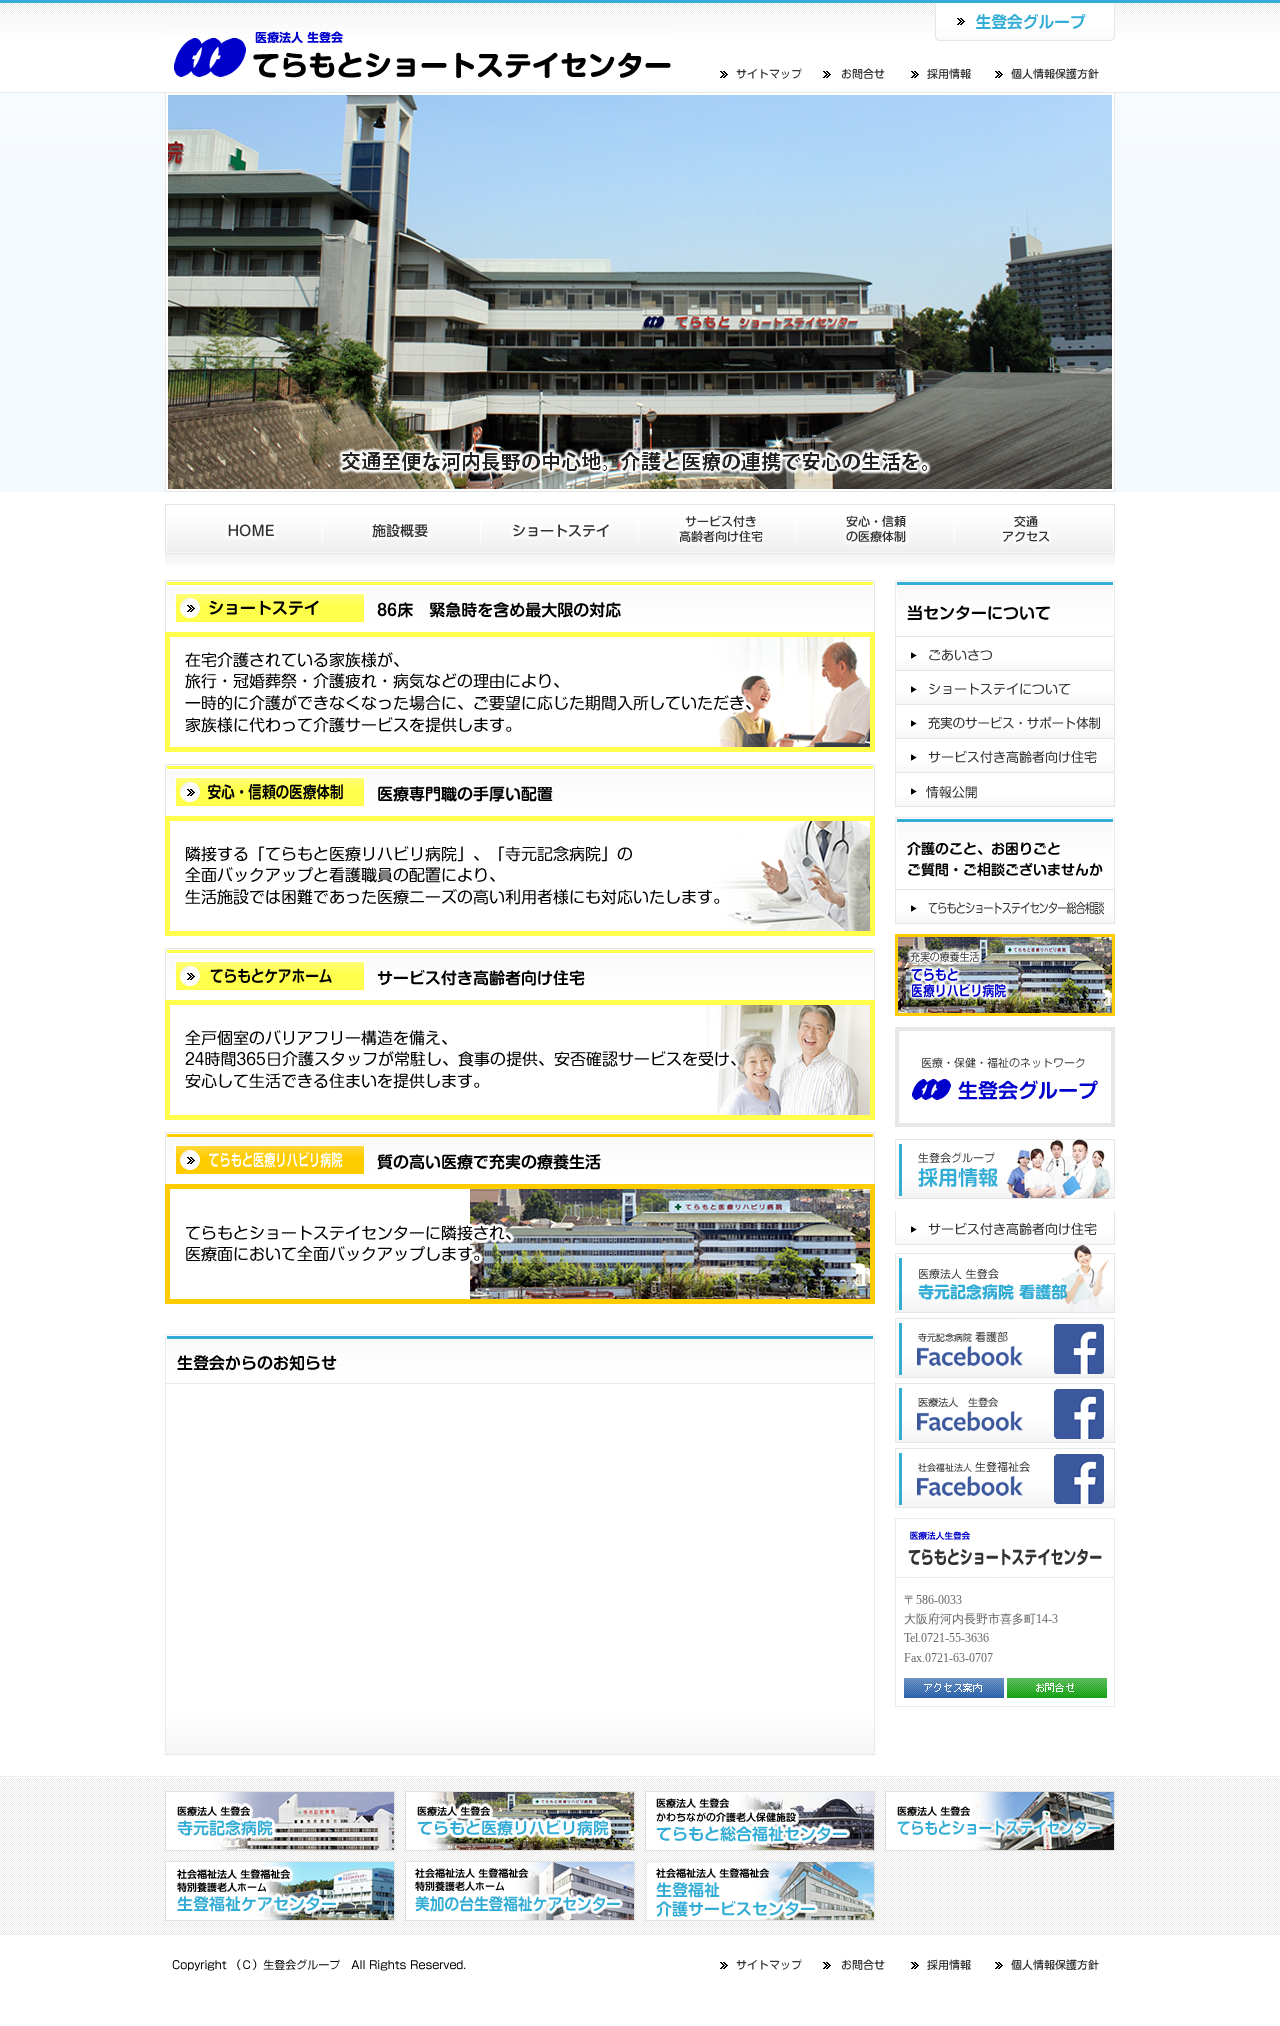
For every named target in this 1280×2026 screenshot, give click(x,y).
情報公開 (1005, 790)
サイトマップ (762, 73)
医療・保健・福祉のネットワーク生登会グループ (1005, 1077)
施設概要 (402, 529)
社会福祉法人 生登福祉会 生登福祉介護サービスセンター (760, 1891)
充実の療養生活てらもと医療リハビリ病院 (1005, 975)
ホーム (244, 529)
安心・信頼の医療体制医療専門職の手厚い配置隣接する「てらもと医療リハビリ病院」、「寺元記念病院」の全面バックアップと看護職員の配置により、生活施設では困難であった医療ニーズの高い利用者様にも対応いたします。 (520, 850)
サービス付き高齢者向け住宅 (718, 529)
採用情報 (943, 73)
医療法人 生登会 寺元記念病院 (280, 1821)
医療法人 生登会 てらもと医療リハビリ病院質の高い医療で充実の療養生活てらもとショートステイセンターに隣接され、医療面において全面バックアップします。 (520, 1218)
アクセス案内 (954, 1688)
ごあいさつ (1005, 654)
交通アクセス (1035, 529)
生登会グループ (1025, 20)
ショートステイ (560, 529)
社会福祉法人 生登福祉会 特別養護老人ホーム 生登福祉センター (280, 1891)
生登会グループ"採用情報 (1005, 1169)
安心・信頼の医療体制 (876, 529)
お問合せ (855, 73)
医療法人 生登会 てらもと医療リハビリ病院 (520, 1821)
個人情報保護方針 (1048, 73)
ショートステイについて (1005, 688)
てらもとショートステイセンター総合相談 (1005, 907)
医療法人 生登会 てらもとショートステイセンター (422, 46)
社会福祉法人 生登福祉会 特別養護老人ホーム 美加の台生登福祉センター (520, 1891)
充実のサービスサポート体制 (1005, 722)
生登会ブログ (1005, 1228)
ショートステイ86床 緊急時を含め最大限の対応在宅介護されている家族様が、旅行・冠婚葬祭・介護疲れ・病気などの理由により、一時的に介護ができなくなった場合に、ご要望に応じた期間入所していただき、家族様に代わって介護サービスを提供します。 (520, 666)
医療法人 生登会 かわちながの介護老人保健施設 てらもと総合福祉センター (760, 1821)
